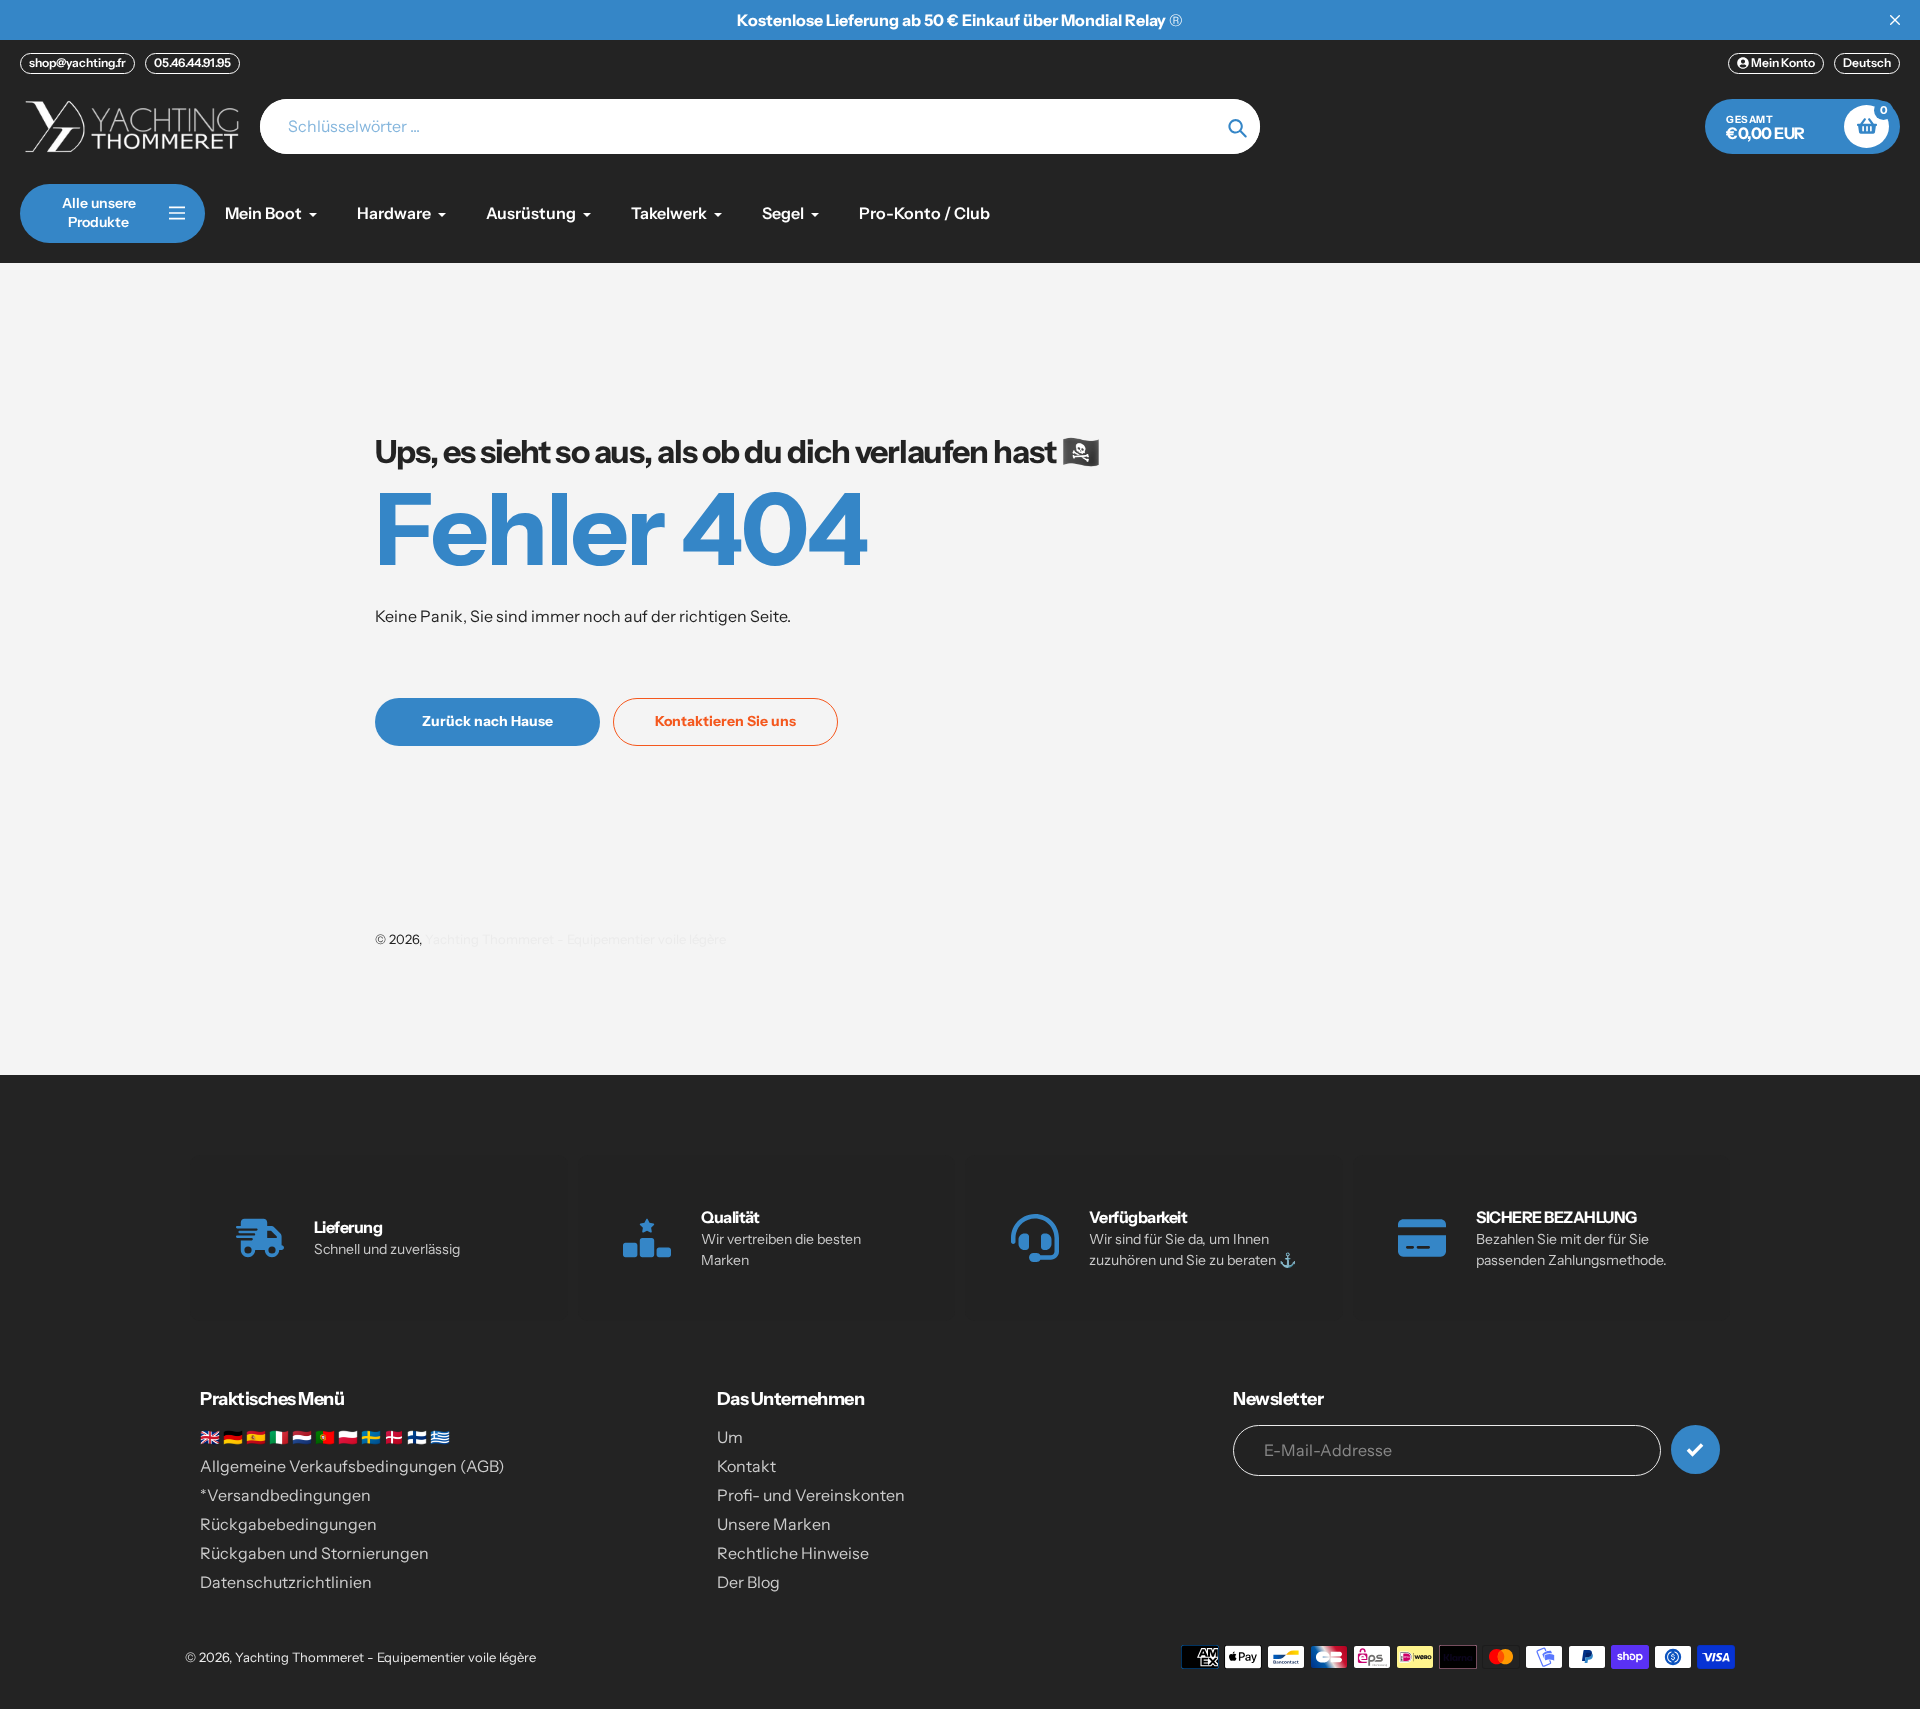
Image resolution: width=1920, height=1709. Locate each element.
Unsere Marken (774, 1524)
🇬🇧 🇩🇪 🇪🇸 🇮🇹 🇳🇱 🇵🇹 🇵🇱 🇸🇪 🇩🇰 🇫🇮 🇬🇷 (325, 1437)
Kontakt (746, 1466)
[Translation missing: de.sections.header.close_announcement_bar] (1895, 20)
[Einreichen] (1695, 1449)
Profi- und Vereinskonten (811, 1495)
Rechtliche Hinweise (793, 1553)
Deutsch (1867, 62)
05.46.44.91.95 (192, 62)
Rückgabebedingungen (288, 1524)
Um (730, 1437)
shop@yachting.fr (77, 62)
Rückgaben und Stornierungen (314, 1553)
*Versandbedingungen (285, 1495)
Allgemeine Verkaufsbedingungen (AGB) (352, 1466)
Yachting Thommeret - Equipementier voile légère (575, 939)
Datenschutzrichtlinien (286, 1582)
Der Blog (748, 1582)
